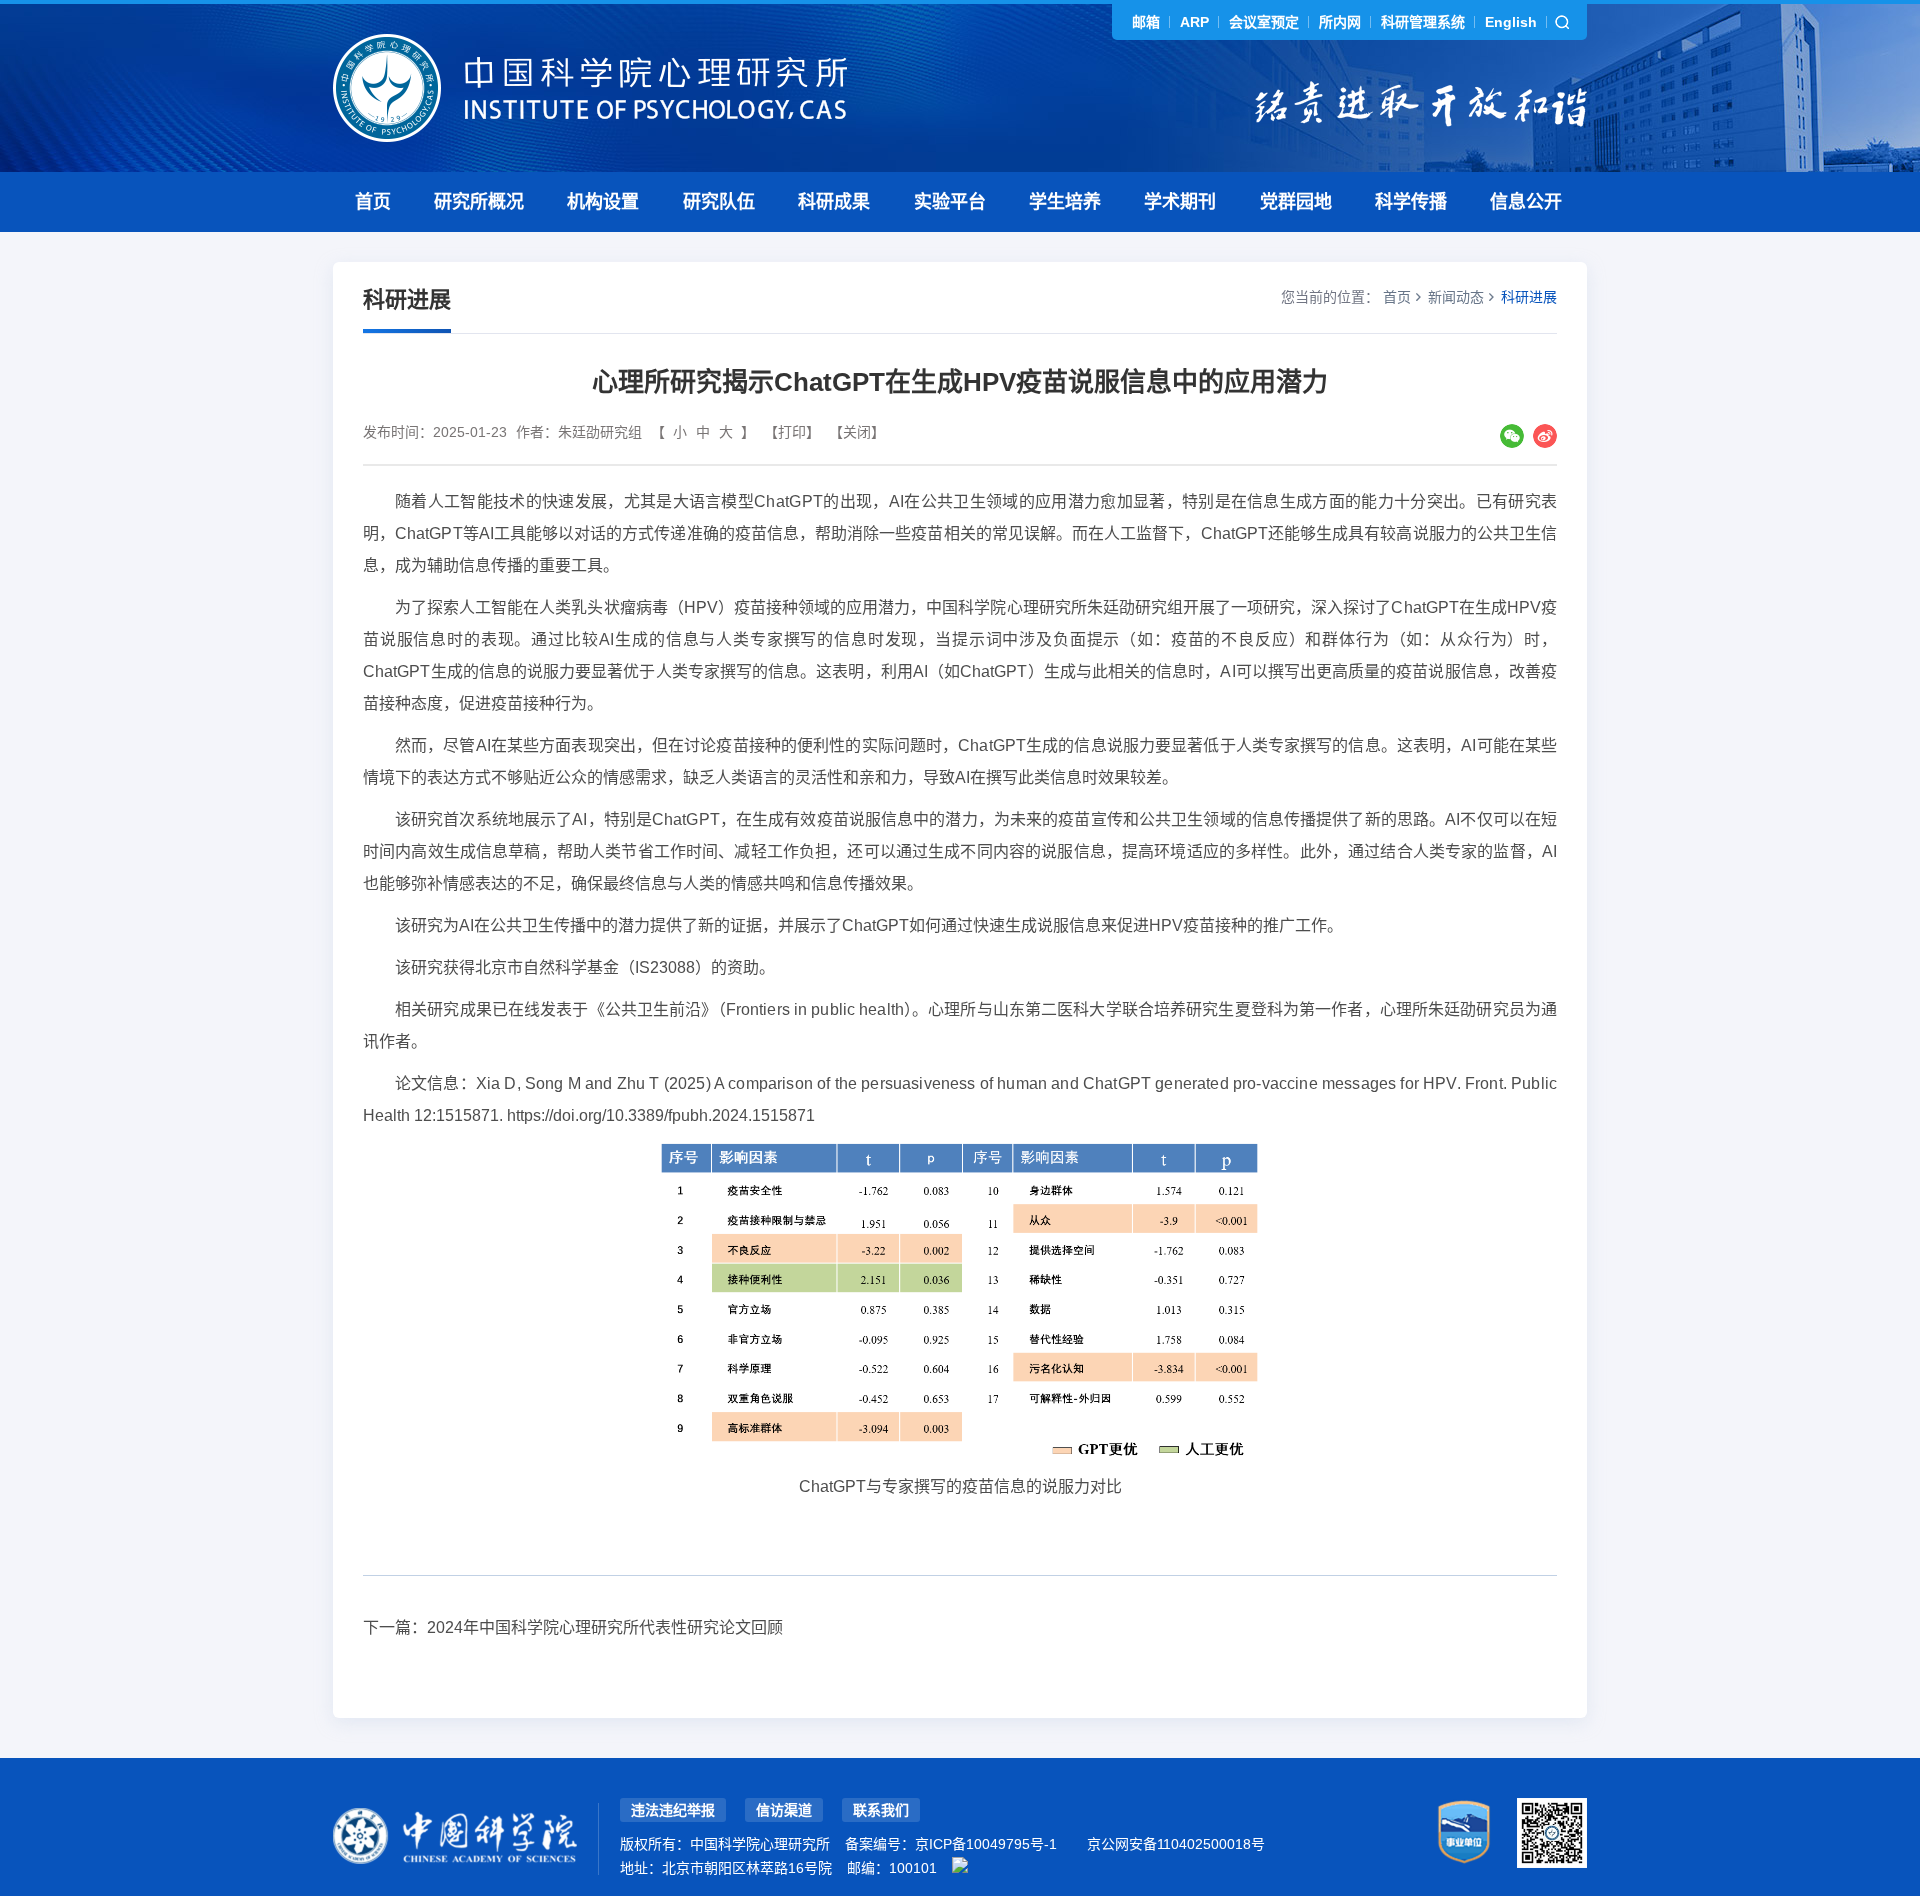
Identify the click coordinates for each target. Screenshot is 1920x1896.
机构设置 (603, 202)
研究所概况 (479, 202)
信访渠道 (784, 1810)
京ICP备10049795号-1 (986, 1844)
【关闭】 (857, 432)
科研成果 (834, 202)
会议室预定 (1264, 22)
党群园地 (1296, 202)
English (1511, 22)
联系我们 (881, 1810)
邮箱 (1146, 22)
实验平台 (950, 202)
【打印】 (792, 432)
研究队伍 (719, 202)
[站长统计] (960, 1865)
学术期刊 (1180, 202)
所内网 (1340, 22)
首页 (373, 202)
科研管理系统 (1423, 22)
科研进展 (1529, 297)
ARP (1194, 22)
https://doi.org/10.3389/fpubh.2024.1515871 (661, 1115)
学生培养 (1065, 202)
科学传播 (1411, 202)
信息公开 (1526, 202)
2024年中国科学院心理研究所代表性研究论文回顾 (605, 1627)
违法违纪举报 (673, 1810)
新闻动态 (1456, 297)
